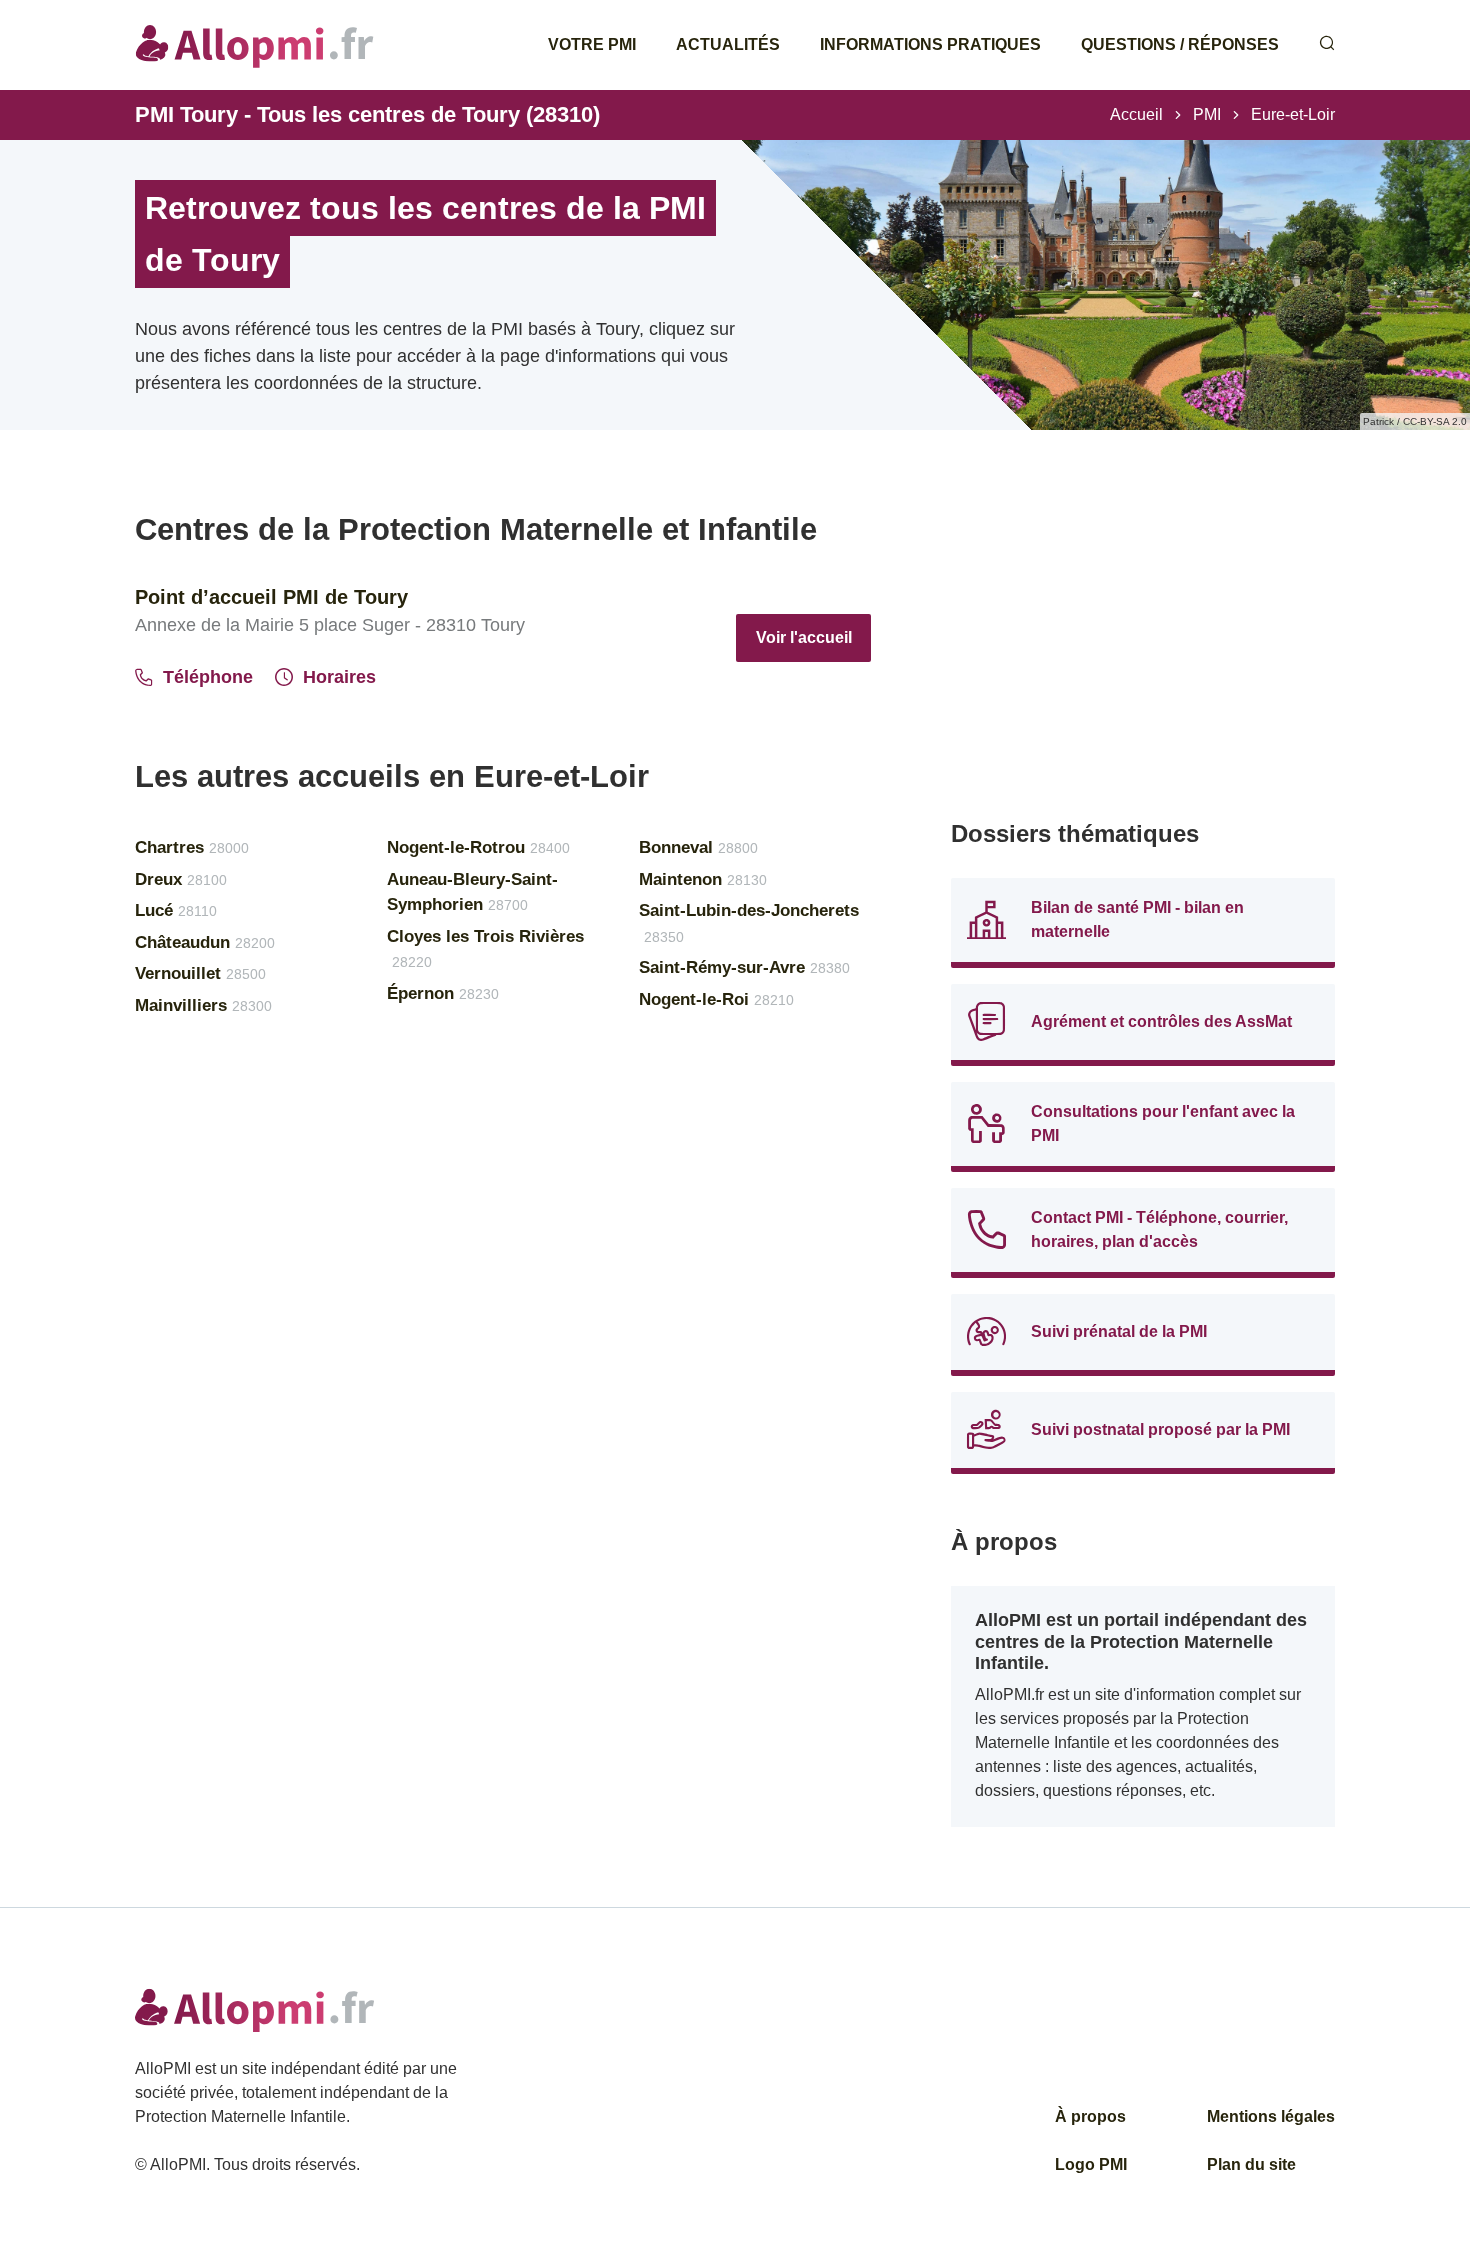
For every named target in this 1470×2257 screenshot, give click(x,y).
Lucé (176, 910)
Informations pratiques (930, 44)
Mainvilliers (203, 1005)
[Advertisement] (1143, 650)
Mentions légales (1271, 2116)
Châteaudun (205, 942)
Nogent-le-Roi (716, 999)
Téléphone (208, 677)
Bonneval (698, 847)
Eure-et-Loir (1293, 114)
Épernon (443, 993)
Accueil (1136, 114)
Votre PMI (592, 44)
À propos (1090, 2116)
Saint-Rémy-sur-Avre (744, 967)
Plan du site (1251, 2164)
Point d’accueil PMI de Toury (271, 597)
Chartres (192, 847)
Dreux (181, 879)
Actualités (728, 44)
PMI (1207, 114)
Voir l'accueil (804, 637)
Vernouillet (200, 973)
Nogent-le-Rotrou (478, 847)
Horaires (339, 677)
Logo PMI (1091, 2164)
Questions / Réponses (1180, 44)
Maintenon (703, 879)
